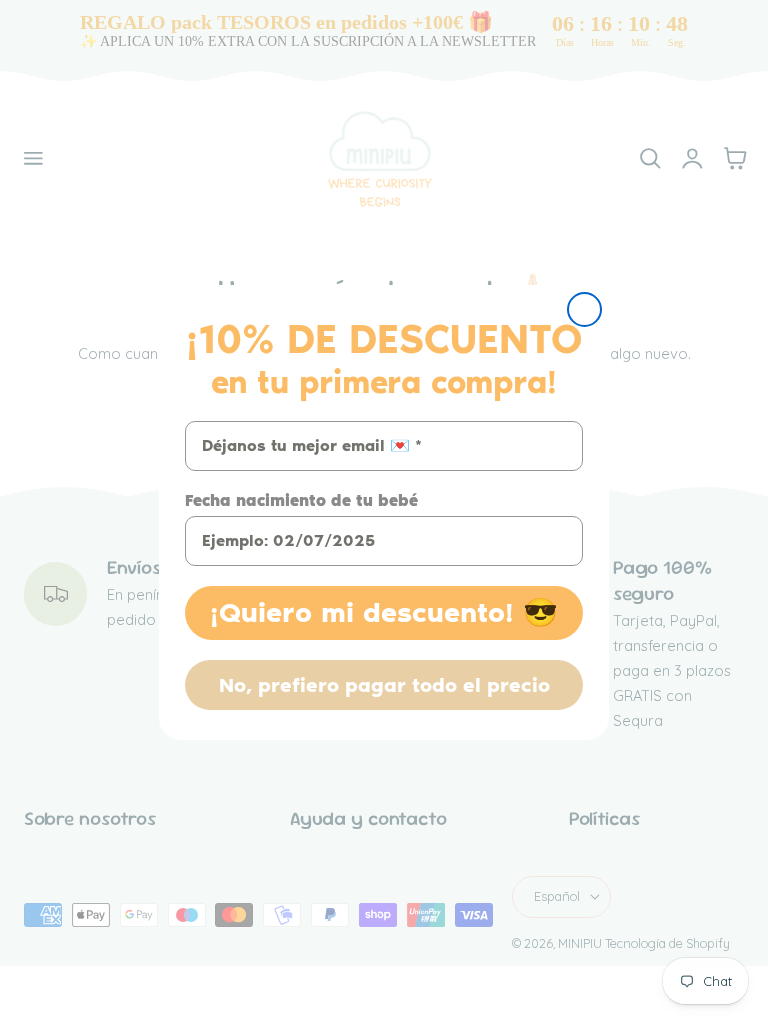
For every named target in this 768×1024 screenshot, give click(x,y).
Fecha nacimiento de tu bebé (301, 500)
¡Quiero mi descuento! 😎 (384, 612)
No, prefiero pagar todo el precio (384, 685)
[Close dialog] (584, 309)
